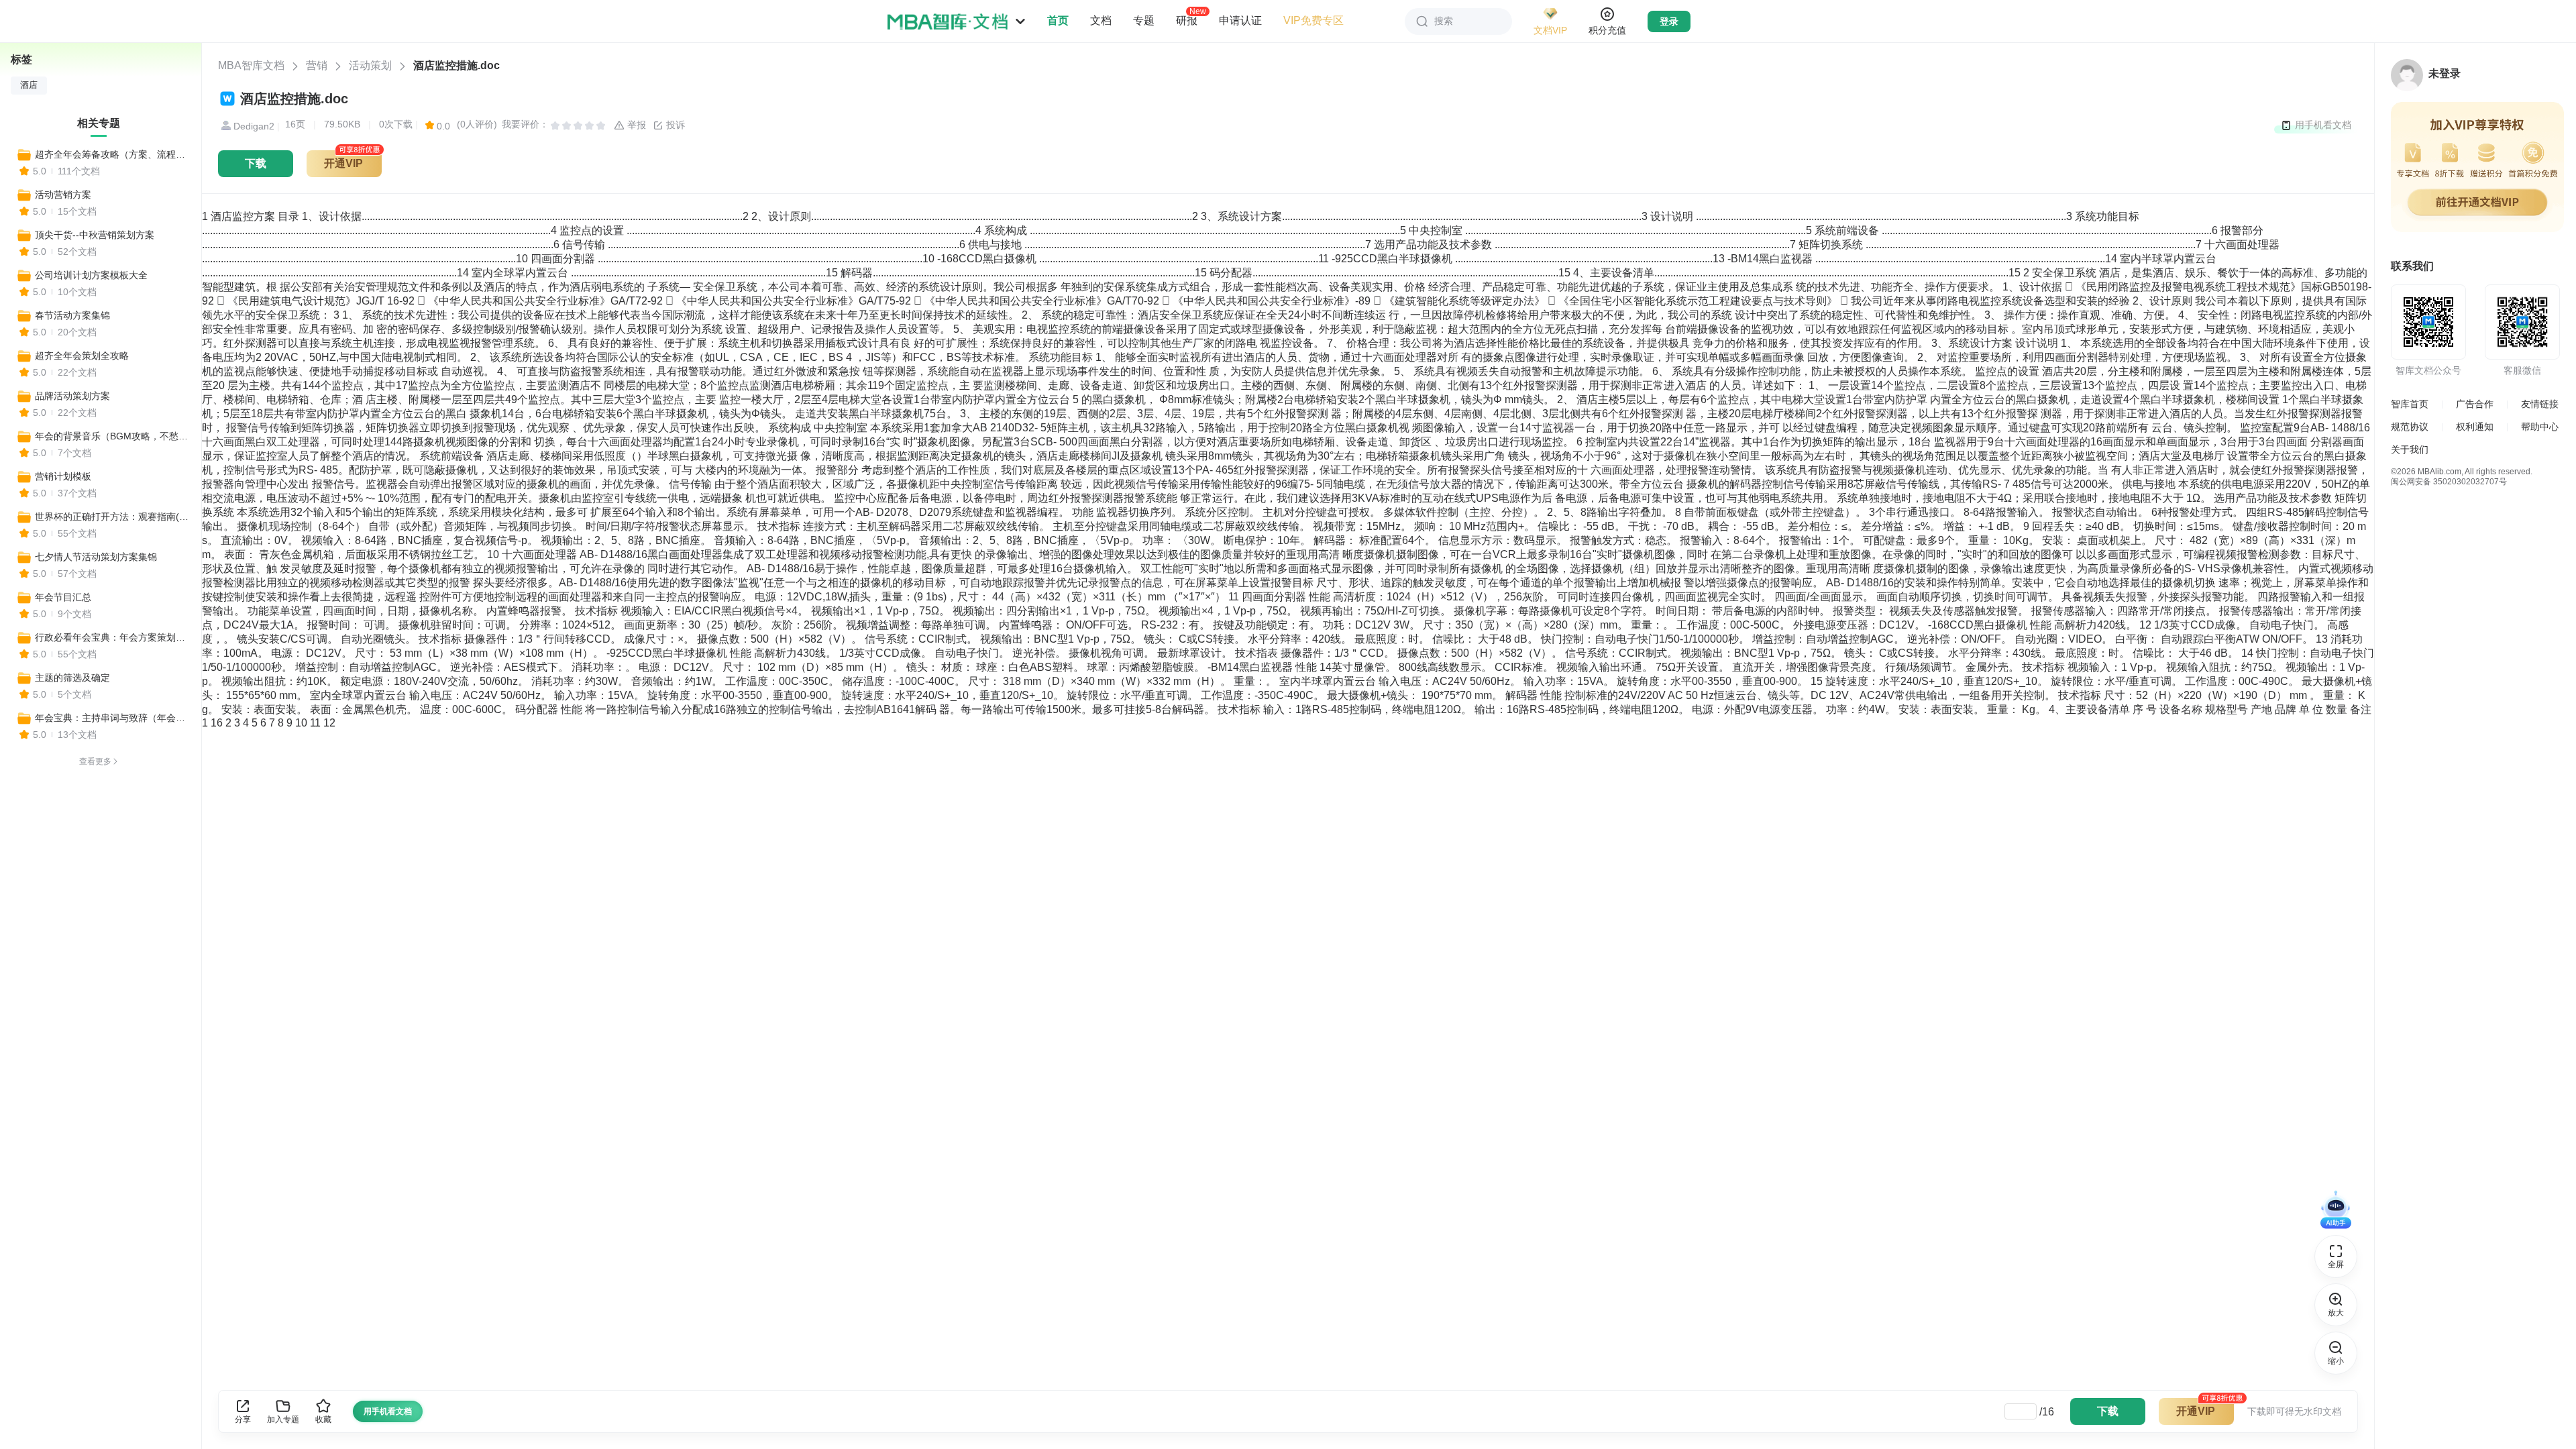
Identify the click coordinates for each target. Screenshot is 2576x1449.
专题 (1144, 20)
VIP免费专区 (1313, 20)
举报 (635, 125)
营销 (317, 65)
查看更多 (95, 761)
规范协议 (2410, 427)
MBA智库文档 (251, 65)
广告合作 (2475, 404)
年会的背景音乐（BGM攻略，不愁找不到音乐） (112, 436)
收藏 (323, 1419)
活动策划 (370, 65)
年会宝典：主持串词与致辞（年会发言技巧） (112, 718)
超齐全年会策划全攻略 (82, 356)
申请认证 (1240, 20)
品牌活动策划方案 (72, 396)
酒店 (29, 85)
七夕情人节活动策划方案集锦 (96, 557)
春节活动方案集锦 (72, 315)
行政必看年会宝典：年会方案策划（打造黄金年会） (112, 637)
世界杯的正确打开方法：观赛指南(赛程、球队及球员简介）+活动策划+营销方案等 (112, 517)
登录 (1669, 21)
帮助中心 (2540, 427)
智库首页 (2410, 404)
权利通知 (2475, 427)
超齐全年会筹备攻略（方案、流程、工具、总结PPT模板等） (112, 154)
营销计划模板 (63, 476)
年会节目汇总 (63, 597)
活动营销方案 (63, 195)
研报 (1187, 20)
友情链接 (2540, 404)
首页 (1058, 20)
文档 (1101, 20)
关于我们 (2410, 449)
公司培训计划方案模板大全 (91, 275)
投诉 (674, 125)
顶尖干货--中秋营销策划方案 (95, 235)
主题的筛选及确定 (72, 678)
